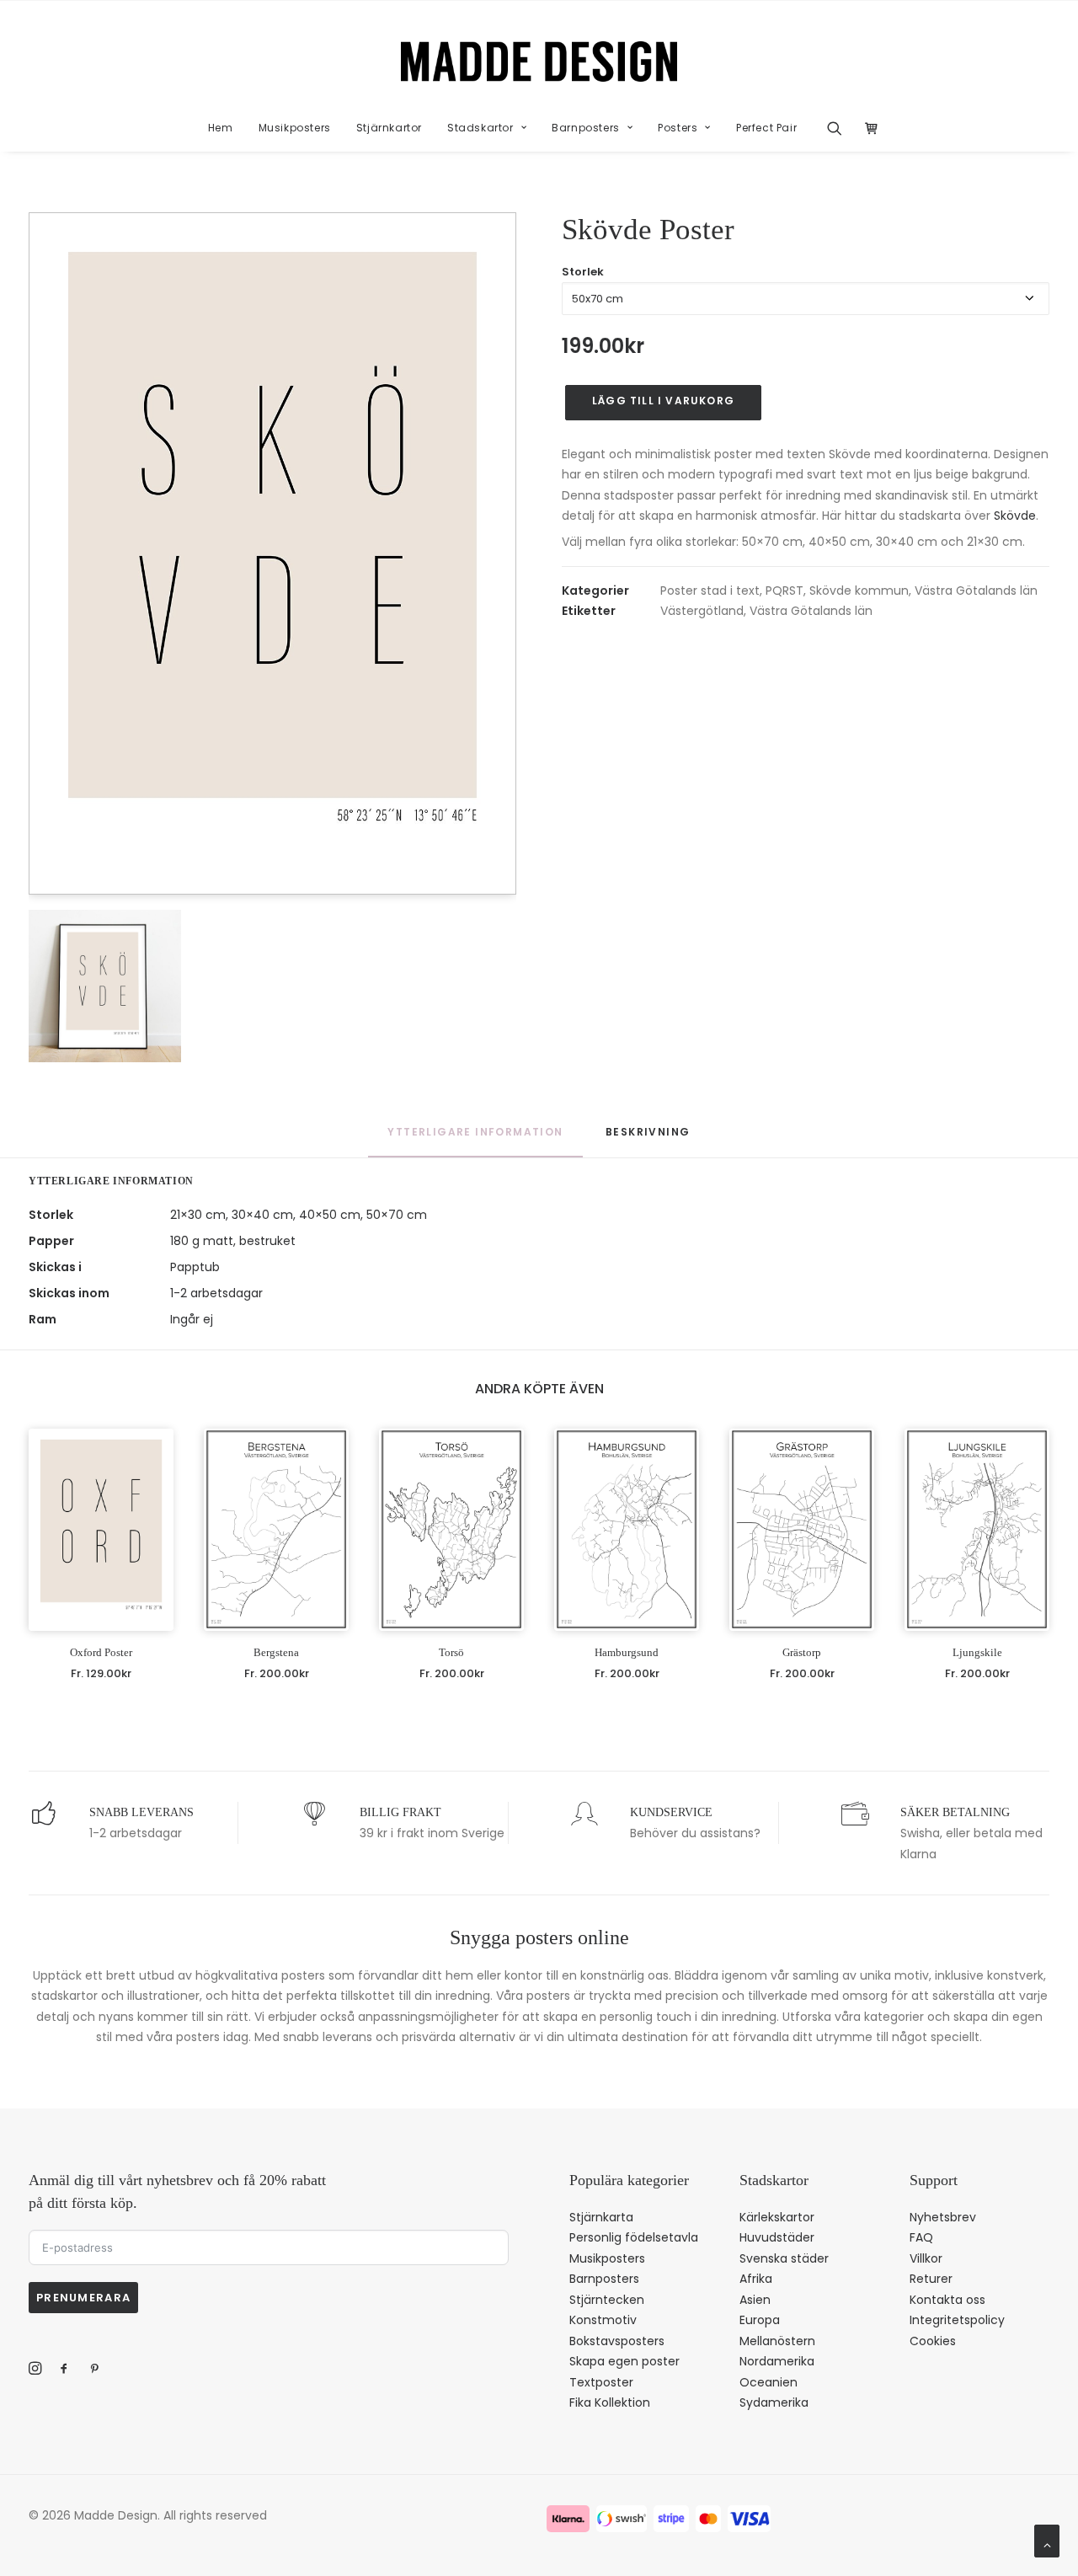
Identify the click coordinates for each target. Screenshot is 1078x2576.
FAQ (921, 2237)
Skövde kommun (859, 591)
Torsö (451, 1652)
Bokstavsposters (617, 2341)
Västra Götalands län (976, 591)
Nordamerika (777, 2361)
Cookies (933, 2341)
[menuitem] (221, 128)
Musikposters (295, 128)
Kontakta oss (947, 2300)
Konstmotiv (603, 2320)
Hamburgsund (627, 1652)
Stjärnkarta (601, 2217)
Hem (221, 128)
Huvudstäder (777, 2237)
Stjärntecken (607, 2300)
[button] (840, 128)
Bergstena (276, 1652)
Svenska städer (784, 2258)
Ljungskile (977, 1652)
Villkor (926, 2258)
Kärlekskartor (777, 2217)
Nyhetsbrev (943, 2217)
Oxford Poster (101, 1652)
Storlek (583, 272)
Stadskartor (480, 128)
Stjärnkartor (389, 128)
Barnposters (586, 128)
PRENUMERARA (83, 2298)
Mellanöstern (777, 2341)
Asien (755, 2300)
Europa (760, 2320)
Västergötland (702, 611)
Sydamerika (774, 2402)
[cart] (867, 128)
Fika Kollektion (610, 2402)
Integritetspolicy (957, 2320)
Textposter (601, 2382)
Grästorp (802, 1652)
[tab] (648, 1140)
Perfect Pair (766, 128)
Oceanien (768, 2382)
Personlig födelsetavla (634, 2237)
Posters (678, 128)
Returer (931, 2279)
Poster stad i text (710, 591)
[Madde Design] (539, 61)
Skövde (1015, 516)
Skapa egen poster (624, 2361)
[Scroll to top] (1047, 2540)
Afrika (756, 2279)
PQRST (784, 591)
